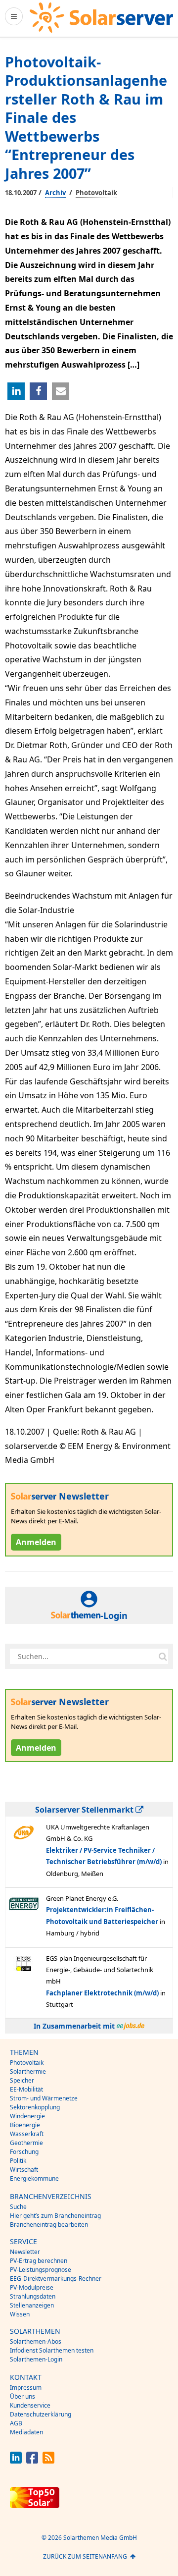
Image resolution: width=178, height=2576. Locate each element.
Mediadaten (26, 2432)
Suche (18, 2207)
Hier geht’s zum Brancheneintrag (55, 2216)
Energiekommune (34, 2178)
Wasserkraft (27, 2134)
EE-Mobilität (26, 2089)
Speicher (22, 2080)
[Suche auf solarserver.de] (163, 1657)
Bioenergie (25, 2125)
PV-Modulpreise (32, 2287)
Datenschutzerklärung (41, 2414)
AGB (16, 2423)
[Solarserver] (101, 18)
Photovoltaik (96, 193)
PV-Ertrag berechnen (39, 2261)
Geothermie (26, 2143)
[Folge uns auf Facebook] (32, 2461)
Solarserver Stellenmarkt (85, 1810)
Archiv (55, 193)
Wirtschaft (24, 2170)
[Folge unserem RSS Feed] (48, 2461)
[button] (16, 391)
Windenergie (27, 2116)
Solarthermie (28, 2071)
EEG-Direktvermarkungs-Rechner (56, 2279)
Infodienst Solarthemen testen (52, 2350)
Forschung (24, 2152)
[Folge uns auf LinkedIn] (16, 2461)
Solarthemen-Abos (36, 2341)
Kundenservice (30, 2405)
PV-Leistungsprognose (41, 2270)
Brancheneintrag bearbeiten (49, 2225)
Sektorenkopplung (35, 2107)
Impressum (26, 2388)
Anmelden (36, 1542)
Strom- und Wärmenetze (44, 2098)
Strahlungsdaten (33, 2296)
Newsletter (25, 2252)
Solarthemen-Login (36, 2359)
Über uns (22, 2396)
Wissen (20, 2314)
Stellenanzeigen (32, 2305)
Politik (18, 2161)
